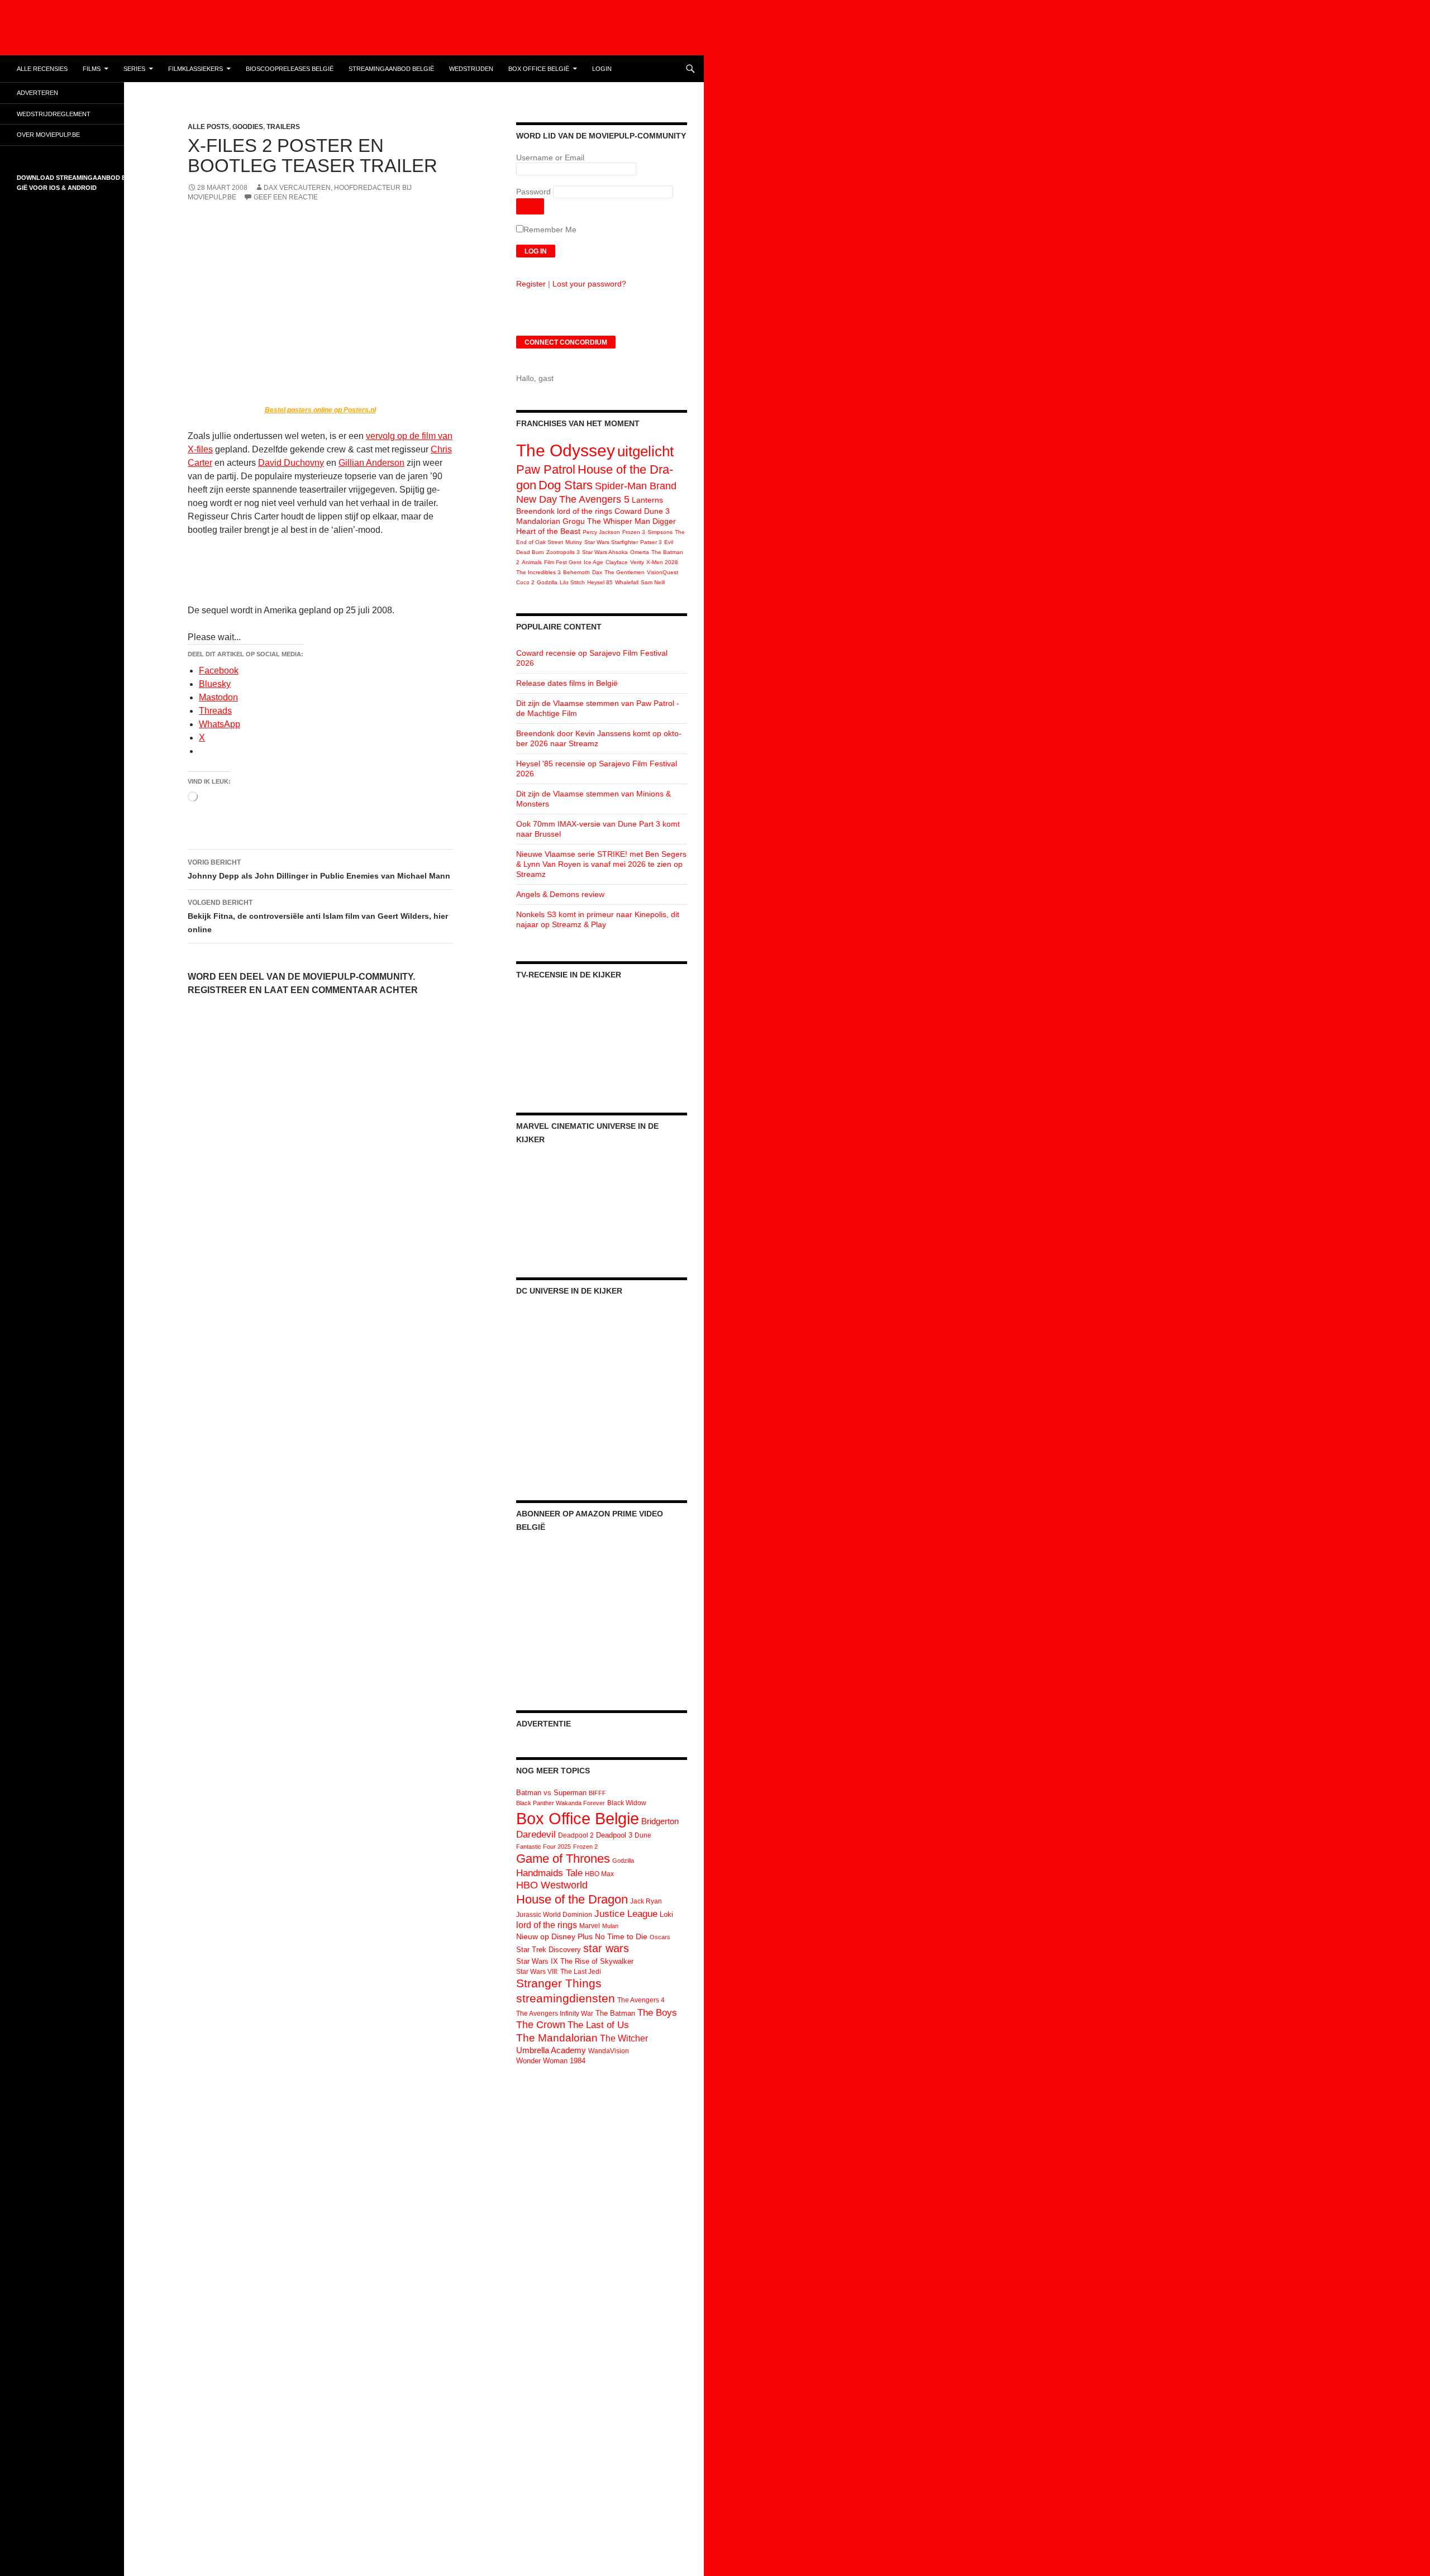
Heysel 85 (600, 582)
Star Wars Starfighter (611, 542)
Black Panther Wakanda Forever (561, 1803)
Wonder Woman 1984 (551, 2061)
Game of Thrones (563, 1859)
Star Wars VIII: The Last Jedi (559, 1972)
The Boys (657, 2012)
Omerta (640, 552)
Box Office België (539, 69)
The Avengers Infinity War (555, 2014)
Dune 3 (657, 511)
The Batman (615, 2013)
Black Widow (627, 1803)
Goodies (248, 127)
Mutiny (574, 542)
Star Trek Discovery (549, 1950)
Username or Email (550, 158)
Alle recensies (42, 69)
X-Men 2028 (662, 562)
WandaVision (609, 2051)
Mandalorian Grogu (550, 521)
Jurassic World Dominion (554, 1915)
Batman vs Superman (551, 1793)
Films (92, 69)
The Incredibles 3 (538, 572)
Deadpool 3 (614, 1835)
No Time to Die (621, 1937)
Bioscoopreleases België (290, 69)
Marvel (590, 1926)
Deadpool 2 (576, 1835)
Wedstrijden (471, 69)
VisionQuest (662, 572)
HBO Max (599, 1874)
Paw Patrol (546, 469)
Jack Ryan (646, 1901)
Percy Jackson (601, 532)
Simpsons (660, 532)
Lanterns (647, 500)
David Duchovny (291, 463)
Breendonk (535, 511)
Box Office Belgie (578, 1818)
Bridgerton (660, 1821)
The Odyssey (566, 450)
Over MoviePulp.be (48, 135)
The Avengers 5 (594, 499)
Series (134, 69)
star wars (606, 1948)
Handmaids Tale (549, 1873)
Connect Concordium (566, 342)
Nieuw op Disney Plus (554, 1936)
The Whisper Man (619, 521)
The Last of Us (598, 2025)
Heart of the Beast (548, 531)
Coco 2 (525, 582)
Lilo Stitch (572, 582)
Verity (637, 562)
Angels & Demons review (560, 894)
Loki (666, 1914)
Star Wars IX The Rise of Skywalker (575, 1961)
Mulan (610, 1926)
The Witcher (624, 2038)
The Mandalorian (557, 2038)
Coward (628, 511)
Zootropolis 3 (563, 552)
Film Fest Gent (563, 562)
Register (531, 284)
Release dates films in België (567, 683)
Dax (597, 572)
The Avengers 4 (641, 2000)
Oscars (660, 1937)
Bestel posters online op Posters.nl (320, 410)
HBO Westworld (552, 1885)
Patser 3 (651, 542)
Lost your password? (589, 284)
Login (602, 69)
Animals (532, 562)
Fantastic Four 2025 (544, 1847)
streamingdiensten (566, 1998)
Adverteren (37, 93)
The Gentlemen (625, 572)
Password (533, 192)
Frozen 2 (585, 1847)
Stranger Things (559, 1983)
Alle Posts (208, 127)
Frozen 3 (634, 532)
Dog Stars (566, 485)
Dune (643, 1835)
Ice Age (594, 562)
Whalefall (627, 582)
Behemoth (576, 572)
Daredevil (536, 1835)
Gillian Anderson (371, 463)
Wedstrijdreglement (54, 114)
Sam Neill (653, 582)
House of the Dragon (572, 1899)
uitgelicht (645, 451)
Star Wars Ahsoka (605, 552)
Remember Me (550, 230)
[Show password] (530, 206)
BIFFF (597, 1793)
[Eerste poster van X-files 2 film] (320, 304)
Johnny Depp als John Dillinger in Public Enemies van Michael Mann (319, 869)
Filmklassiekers (196, 69)
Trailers (283, 127)
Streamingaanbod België (391, 69)
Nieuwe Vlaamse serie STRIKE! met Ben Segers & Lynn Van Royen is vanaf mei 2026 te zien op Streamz (601, 864)
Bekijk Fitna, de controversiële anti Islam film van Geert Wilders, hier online (318, 916)
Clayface (617, 562)
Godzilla (547, 582)
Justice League (626, 1914)
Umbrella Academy (551, 2050)
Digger (664, 521)
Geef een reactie (286, 197)
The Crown (541, 2025)
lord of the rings (585, 511)
